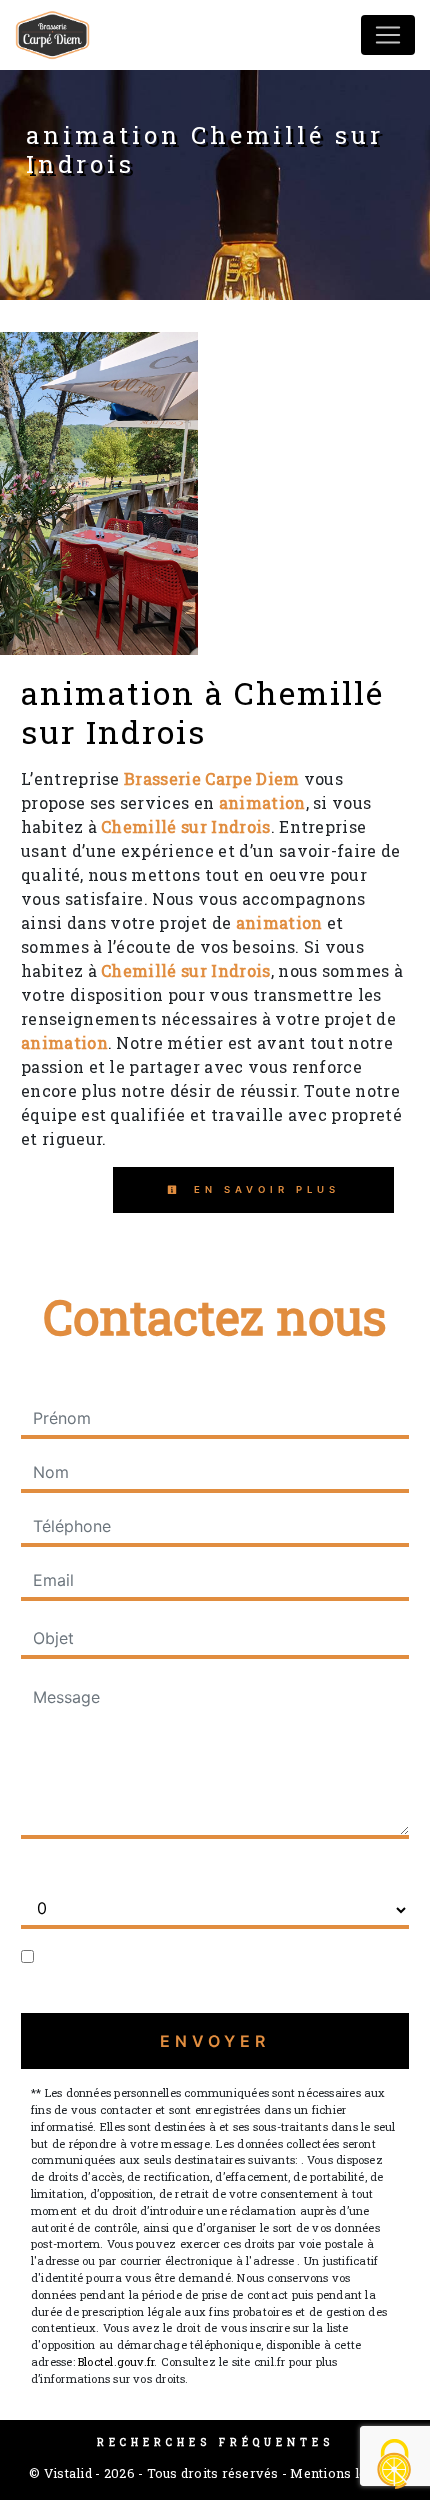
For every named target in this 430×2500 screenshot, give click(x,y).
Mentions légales (343, 2473)
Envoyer (215, 2041)
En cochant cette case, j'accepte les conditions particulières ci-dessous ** (219, 1969)
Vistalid (68, 2473)
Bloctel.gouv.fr (116, 2361)
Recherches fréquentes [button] (215, 2442)
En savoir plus (263, 1189)
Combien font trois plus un (122, 1871)
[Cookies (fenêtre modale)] (395, 2465)
